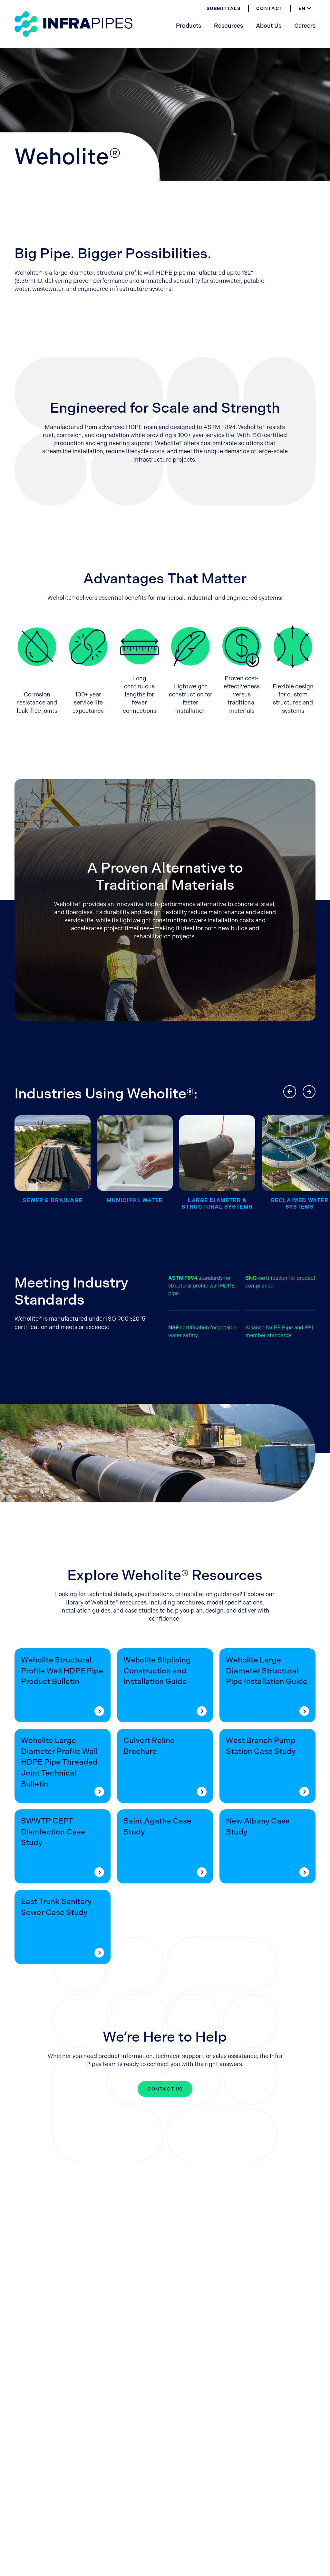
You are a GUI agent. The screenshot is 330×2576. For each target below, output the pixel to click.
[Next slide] (309, 1092)
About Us (269, 26)
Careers (305, 26)
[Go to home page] (73, 24)
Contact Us (165, 2089)
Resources (228, 26)
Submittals (224, 8)
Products (189, 26)
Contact (270, 8)
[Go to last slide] (290, 1092)
